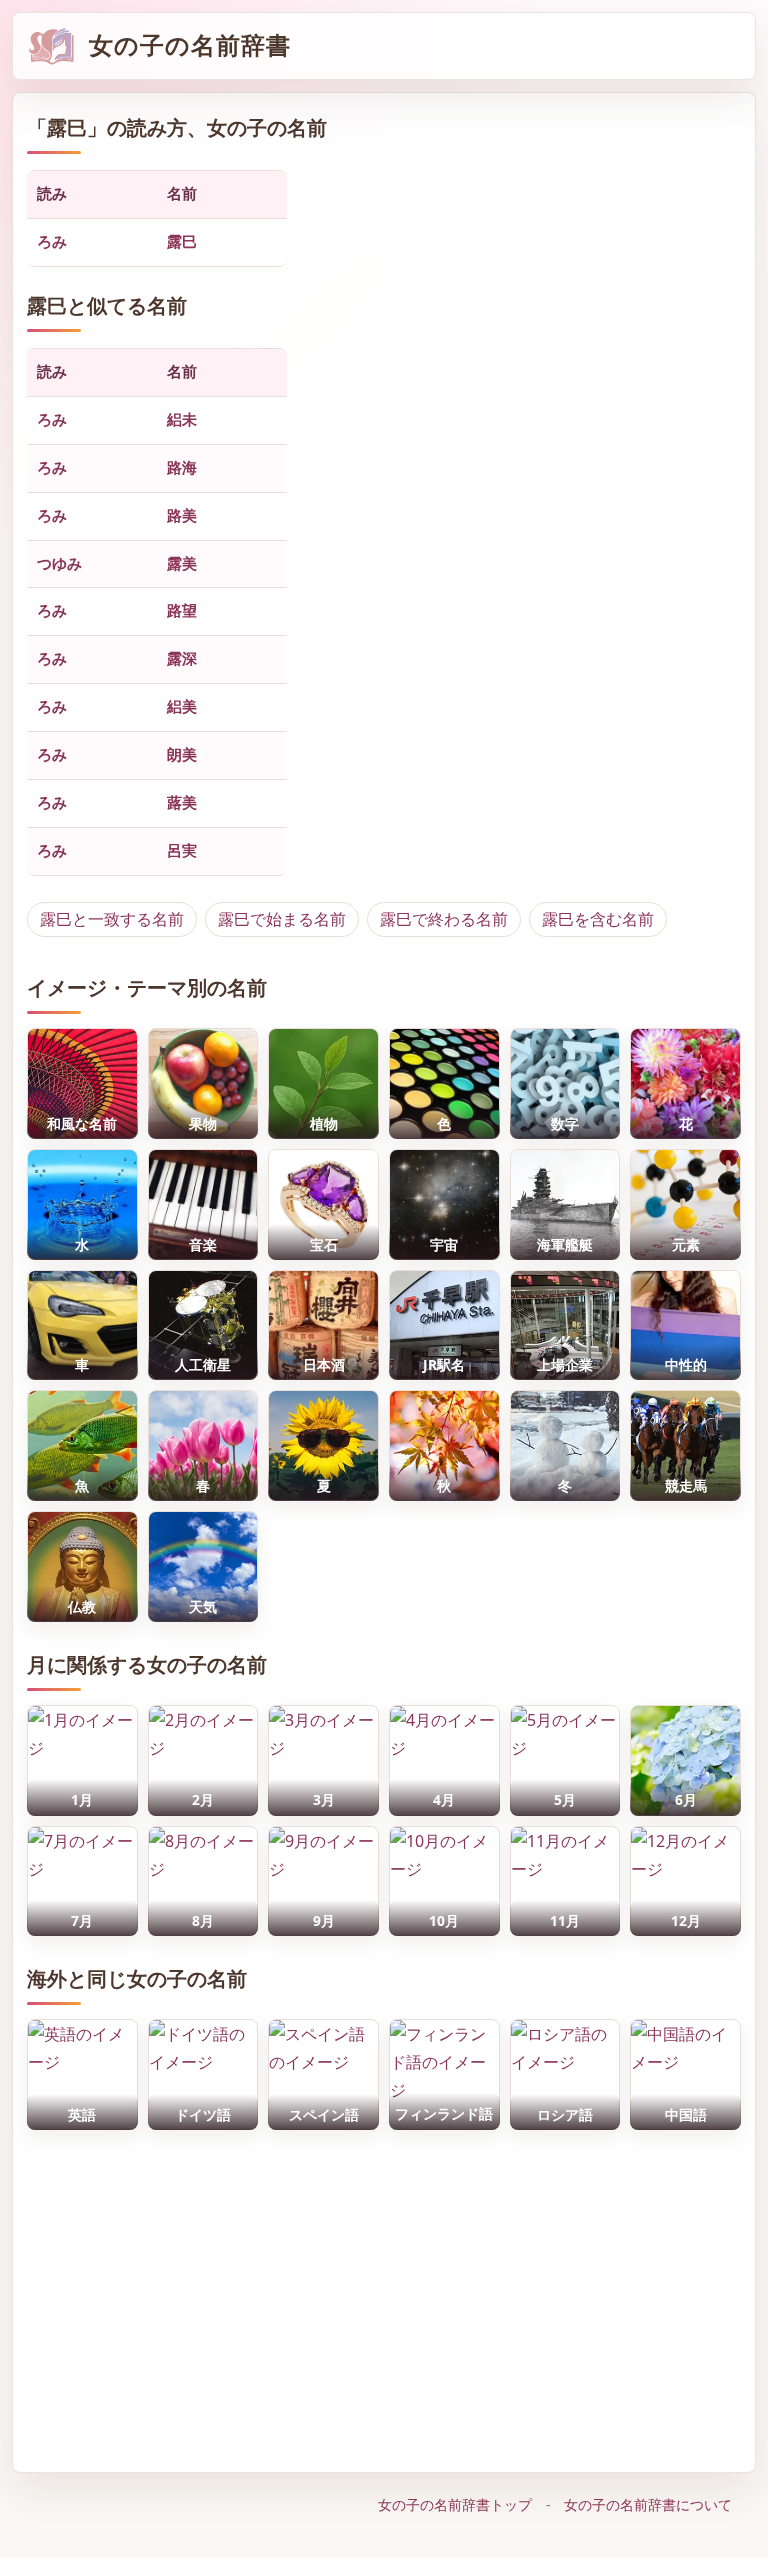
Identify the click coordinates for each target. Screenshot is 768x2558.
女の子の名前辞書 (190, 45)
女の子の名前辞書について (648, 2504)
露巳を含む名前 (598, 919)
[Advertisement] (384, 2296)
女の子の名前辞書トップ (455, 2504)
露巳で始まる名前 (282, 919)
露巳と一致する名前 (112, 919)
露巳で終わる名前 (444, 919)
